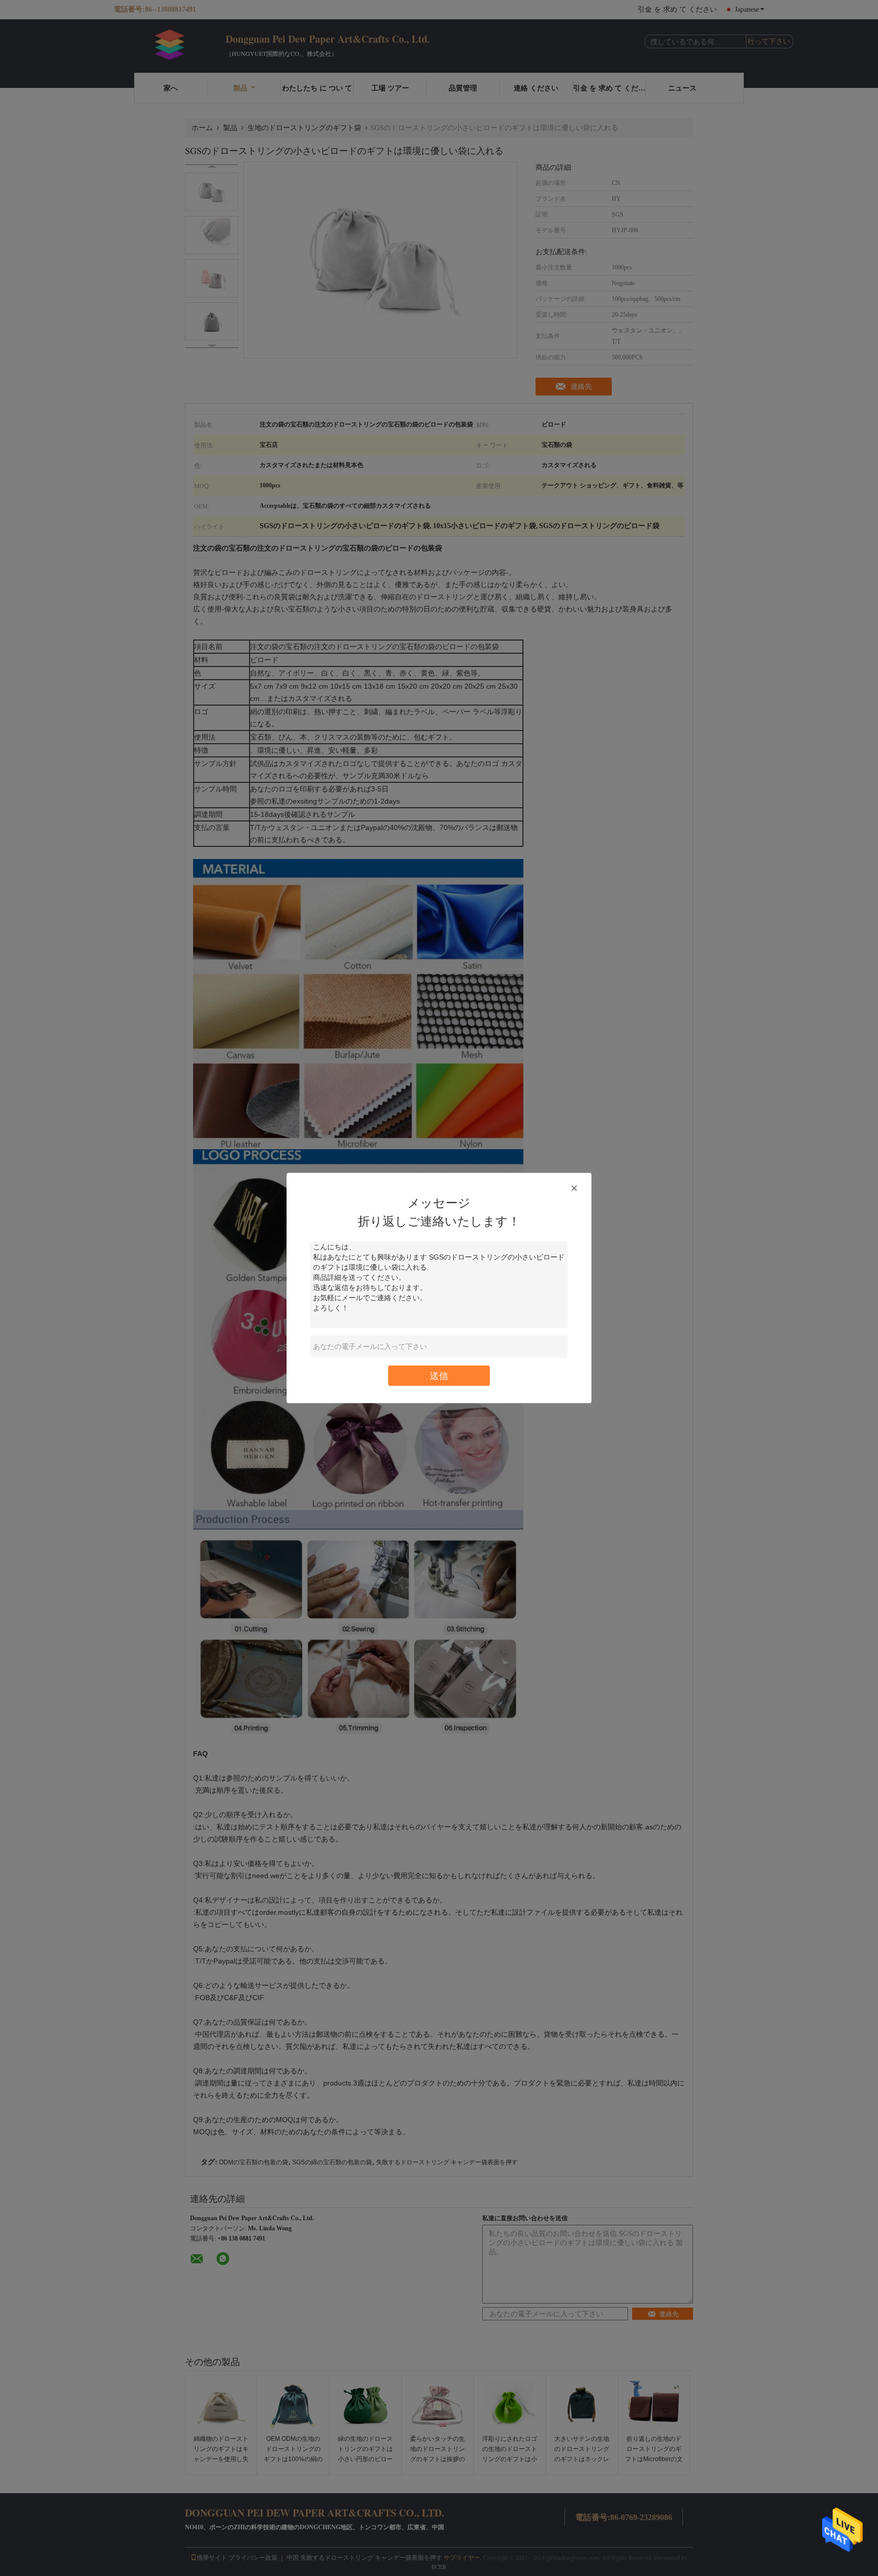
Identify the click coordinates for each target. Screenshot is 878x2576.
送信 (439, 1376)
